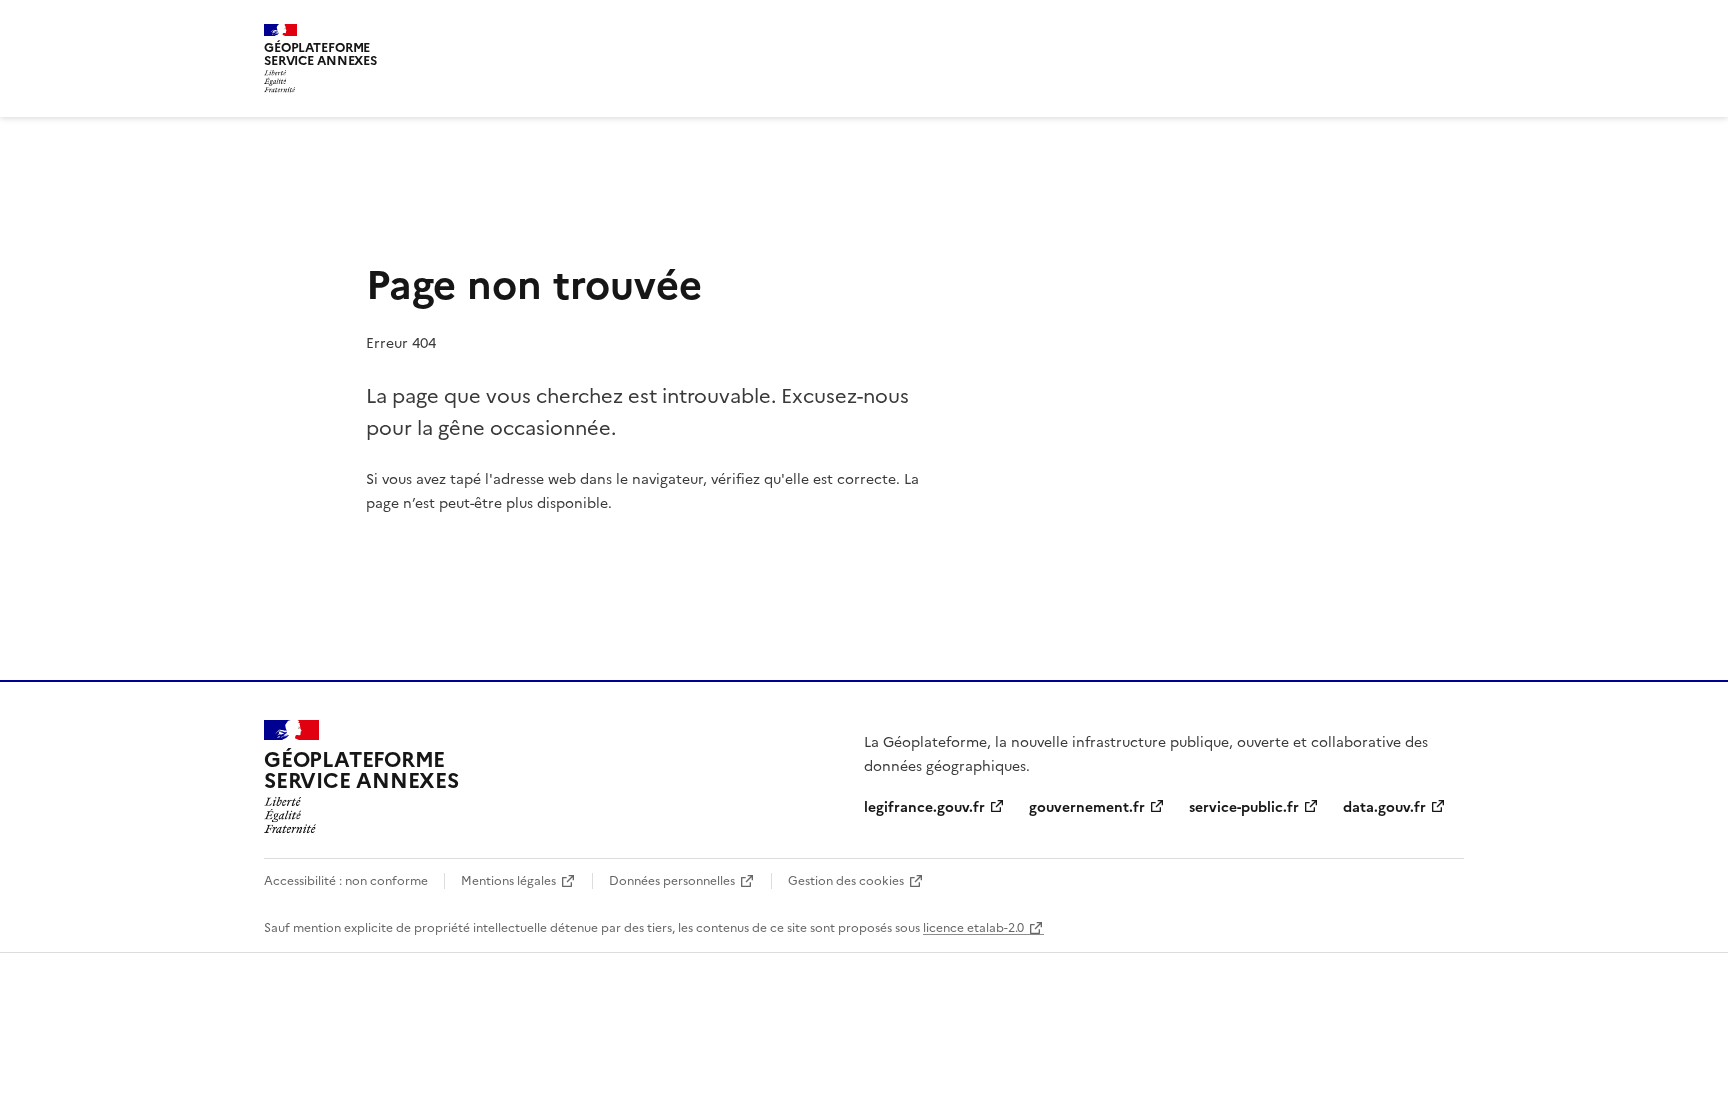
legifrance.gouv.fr (924, 806)
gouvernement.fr (1087, 806)
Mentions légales (508, 879)
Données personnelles (672, 879)
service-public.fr (1244, 806)
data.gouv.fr (1384, 806)
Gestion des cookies (846, 879)
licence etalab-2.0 (973, 926)
